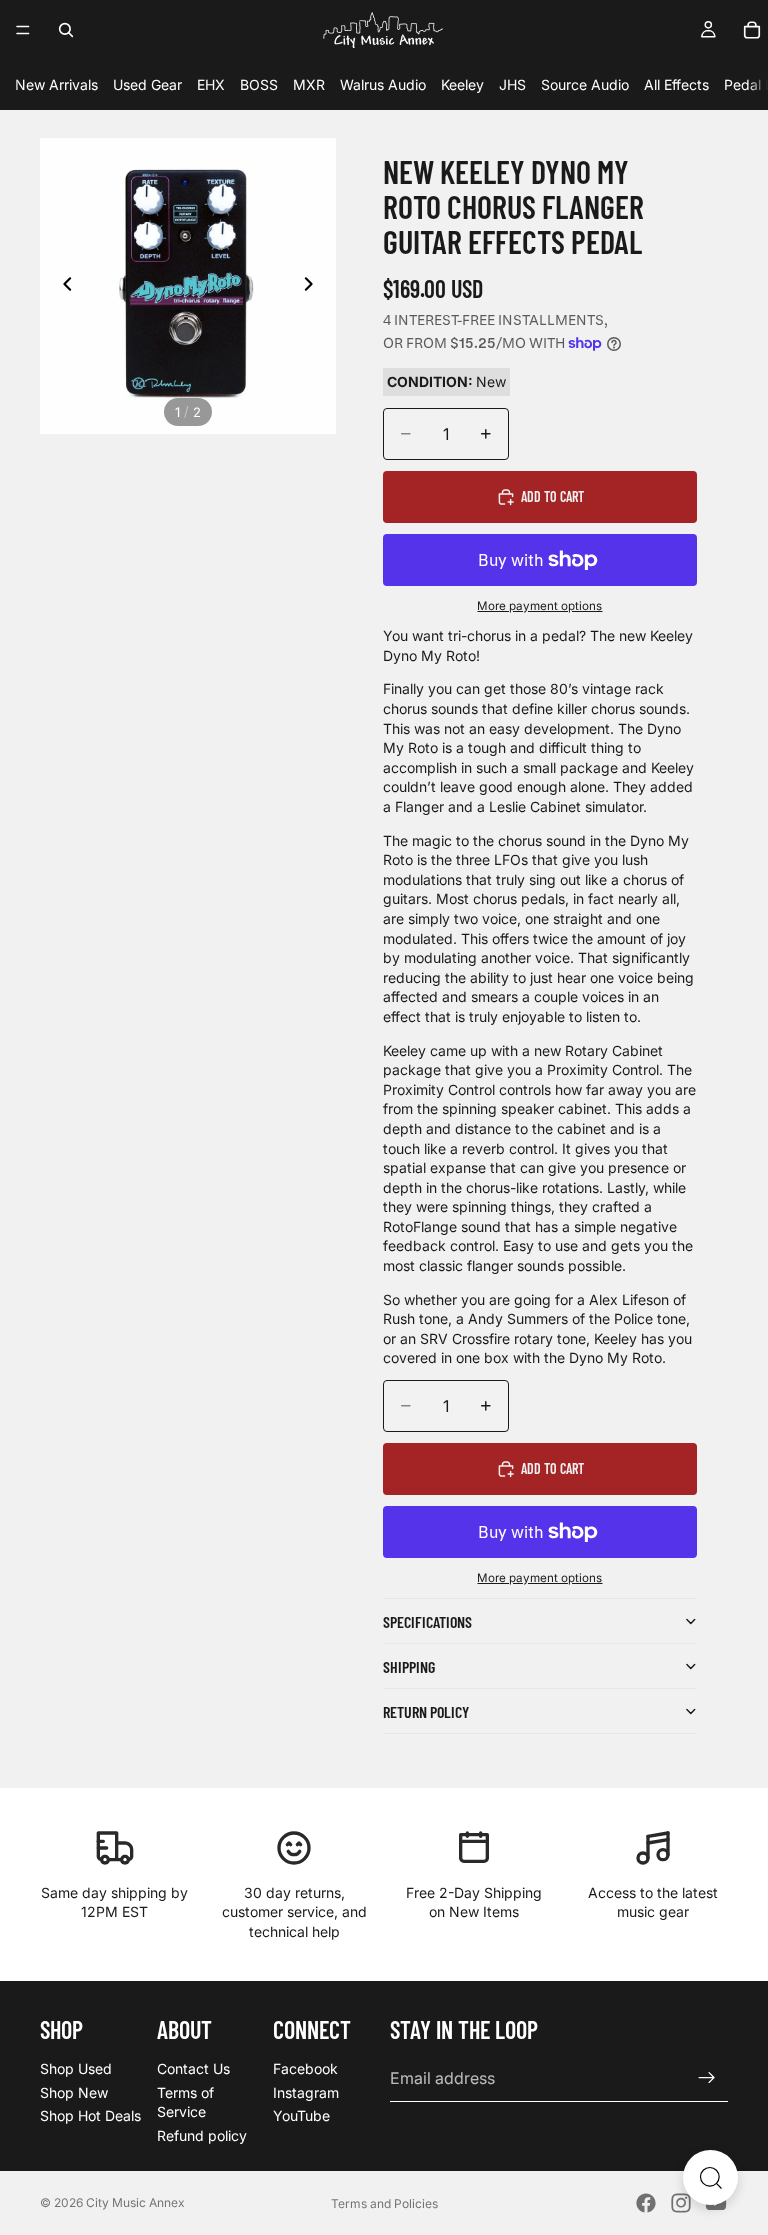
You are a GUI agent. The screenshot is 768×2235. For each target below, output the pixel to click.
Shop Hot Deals (90, 2116)
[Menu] (23, 30)
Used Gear (147, 84)
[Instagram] (681, 2203)
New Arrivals (56, 84)
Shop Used (76, 2068)
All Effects (676, 84)
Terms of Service (185, 2102)
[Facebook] (646, 2203)
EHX (211, 84)
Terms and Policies (384, 2203)
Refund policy (202, 2135)
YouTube (301, 2116)
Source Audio (585, 84)
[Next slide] (314, 286)
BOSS (259, 84)
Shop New (74, 2092)
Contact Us (193, 2068)
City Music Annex (135, 2202)
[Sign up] (707, 2079)
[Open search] (710, 2177)
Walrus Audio (383, 84)
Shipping (409, 1666)
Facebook (305, 2068)
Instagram (306, 2092)
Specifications (427, 1621)
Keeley (462, 84)
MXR (309, 84)
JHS (512, 84)
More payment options (539, 606)
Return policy (426, 1711)
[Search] (66, 30)
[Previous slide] (62, 286)
